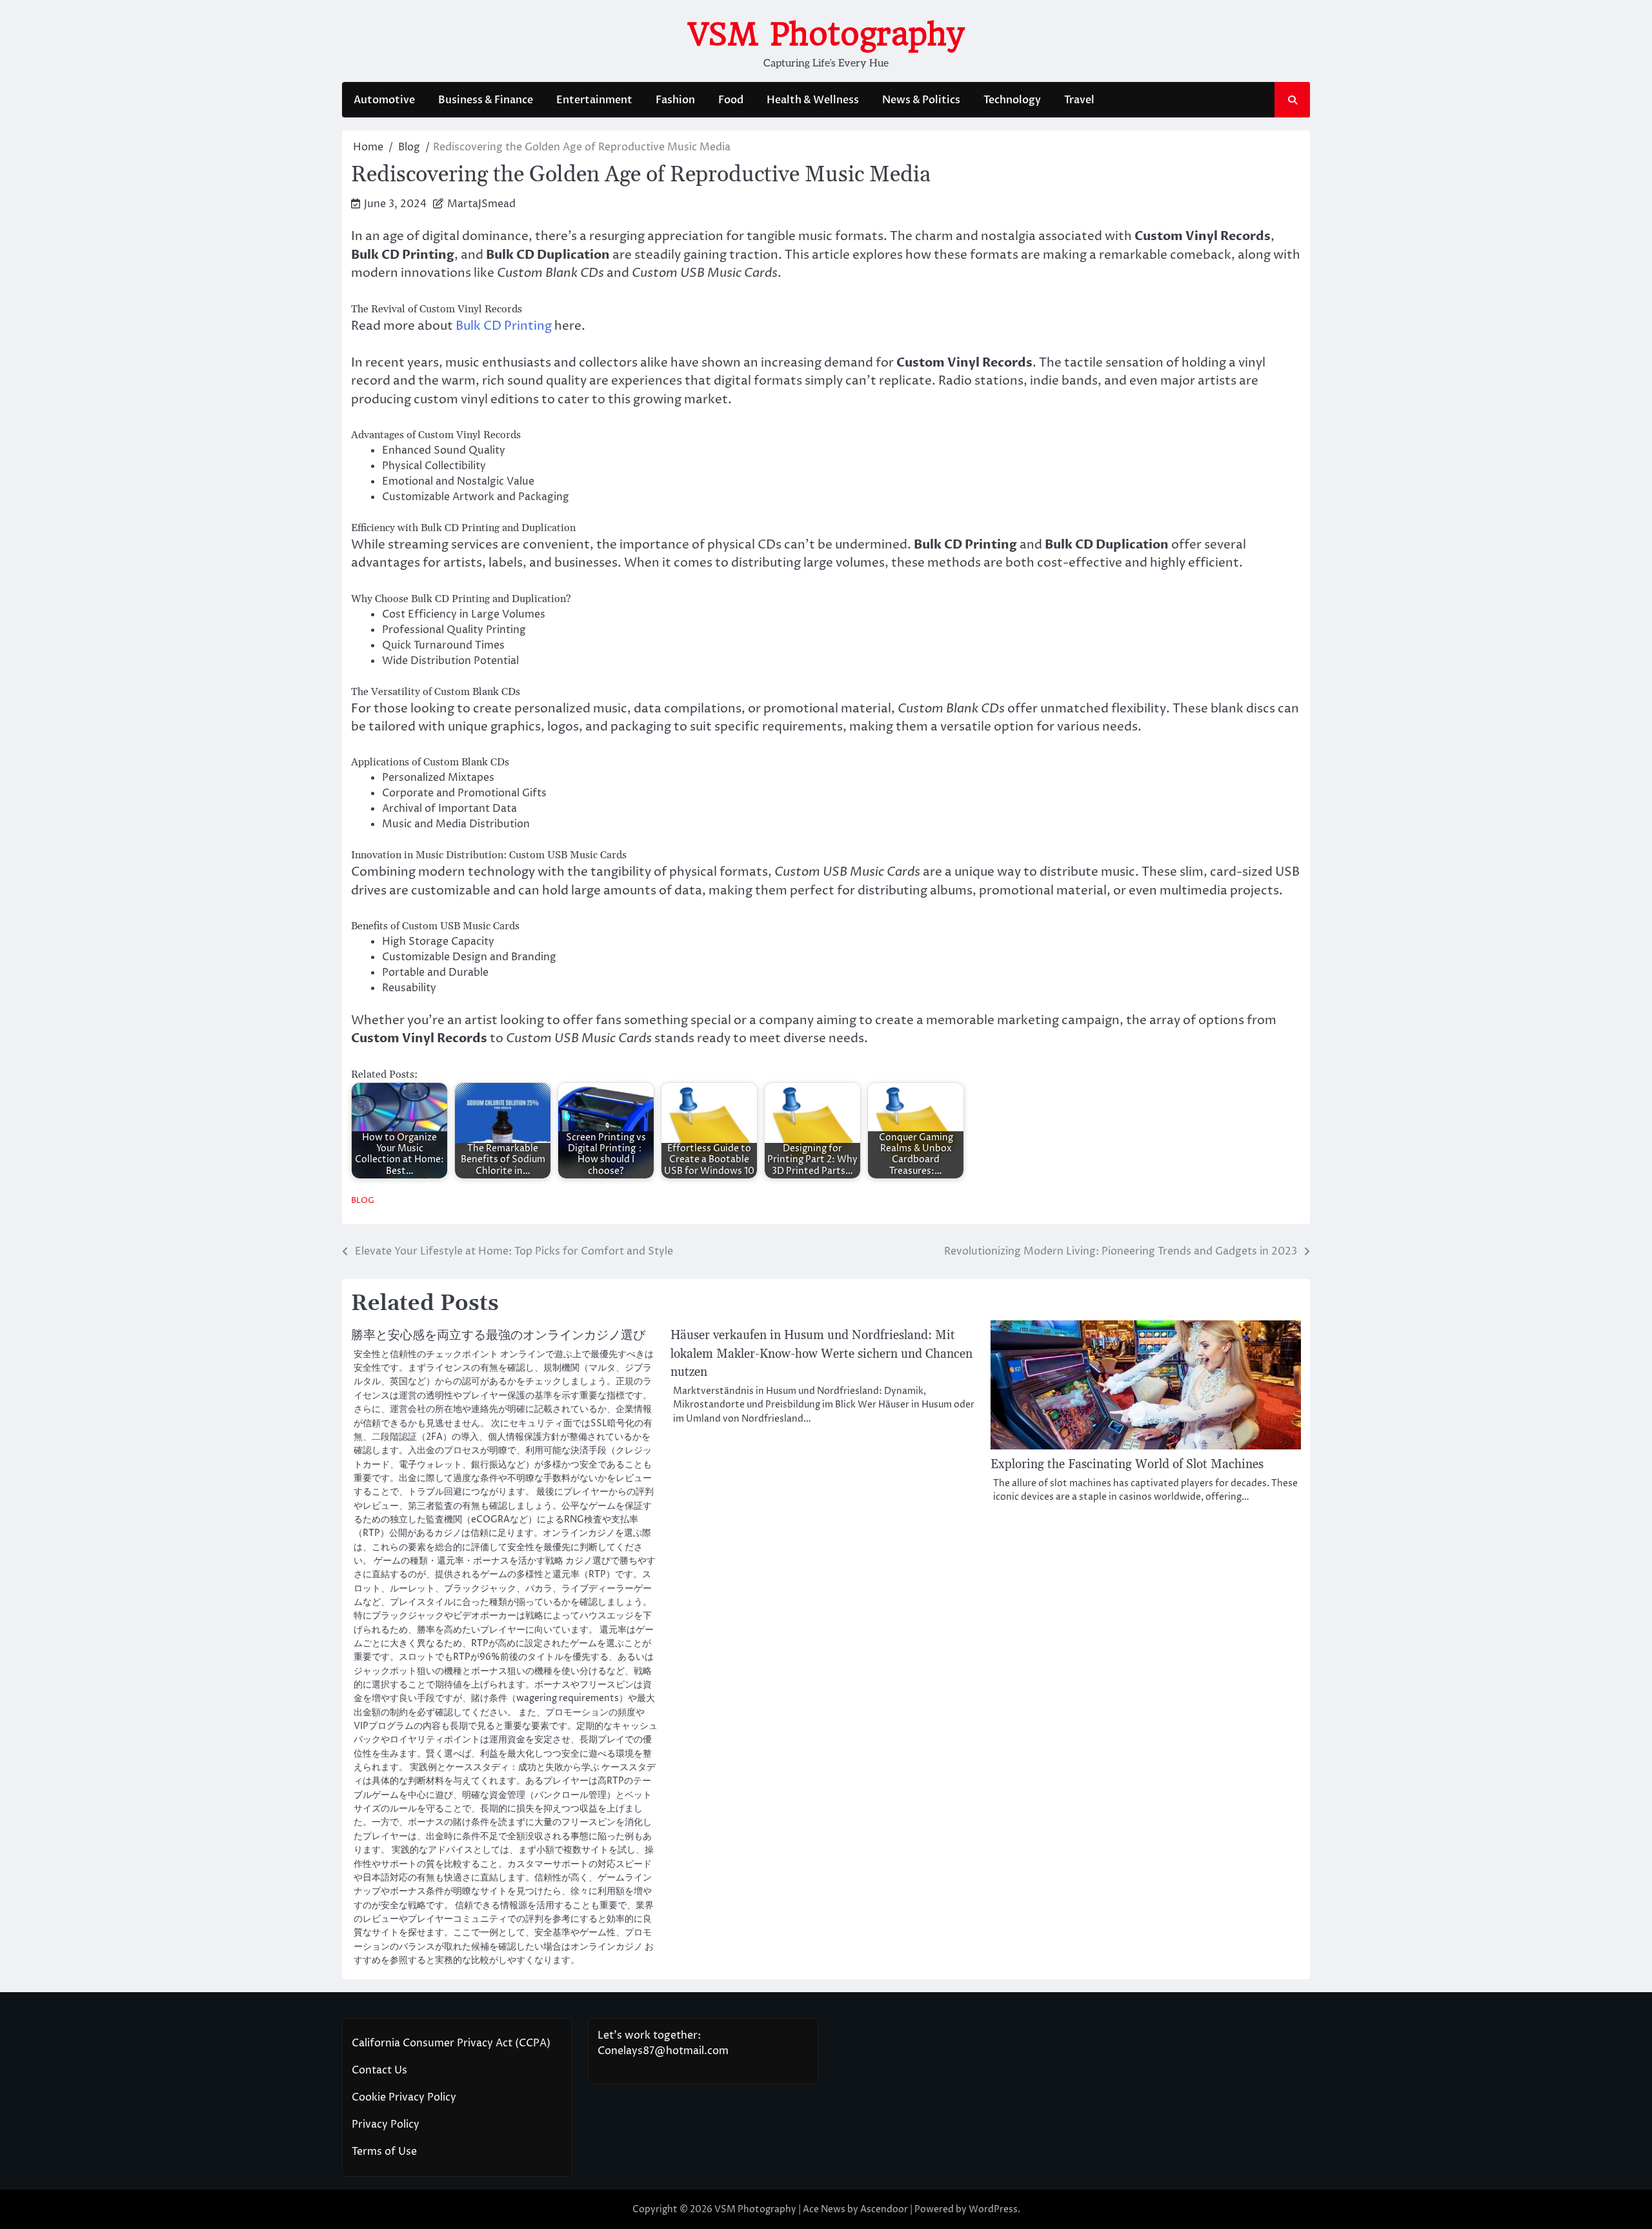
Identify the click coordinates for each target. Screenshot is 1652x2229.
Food (731, 100)
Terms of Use (384, 2152)
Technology (1012, 100)
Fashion (675, 100)
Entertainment (594, 100)
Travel (1079, 100)
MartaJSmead (481, 204)
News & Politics (921, 100)
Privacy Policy (386, 2124)
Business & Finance (486, 100)
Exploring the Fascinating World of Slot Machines (1127, 1465)
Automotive (384, 100)
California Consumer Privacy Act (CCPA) (451, 2043)
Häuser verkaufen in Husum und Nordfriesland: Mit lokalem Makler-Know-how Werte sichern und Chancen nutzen (821, 1354)
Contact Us (379, 2070)
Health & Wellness (813, 100)
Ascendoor (884, 2209)
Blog (363, 1201)
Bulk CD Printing (504, 326)
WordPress (993, 2209)
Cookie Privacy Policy (404, 2097)
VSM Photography (826, 34)
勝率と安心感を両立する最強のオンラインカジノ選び (498, 1336)
